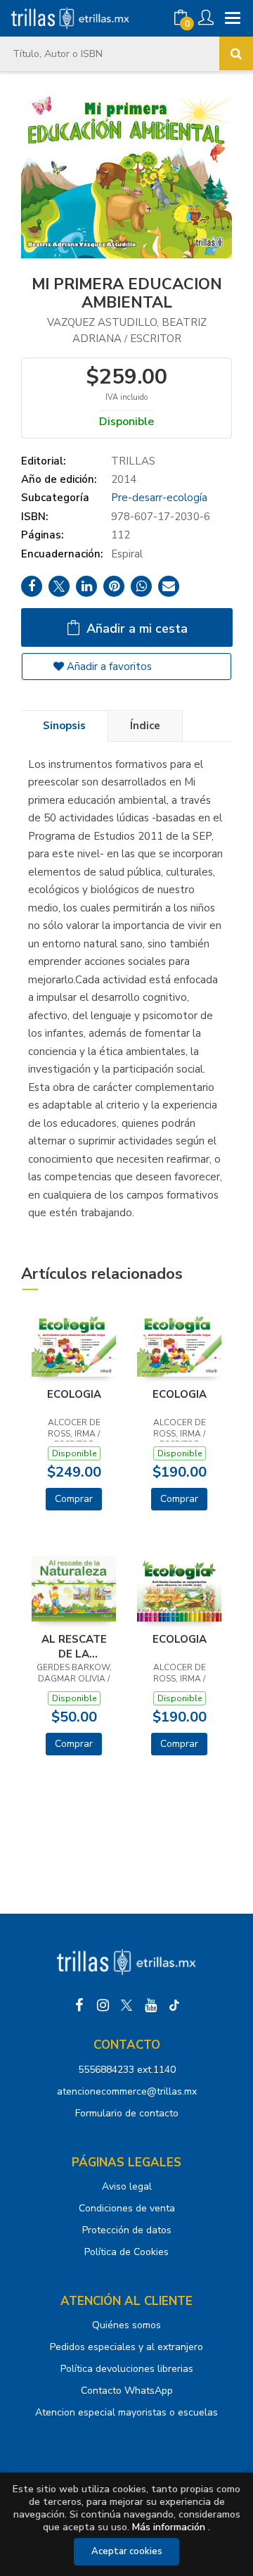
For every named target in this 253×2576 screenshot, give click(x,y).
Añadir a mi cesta (135, 629)
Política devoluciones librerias (127, 2369)
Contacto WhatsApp (127, 2391)
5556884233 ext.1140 (127, 2070)
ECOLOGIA (74, 1394)
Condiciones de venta (127, 2208)
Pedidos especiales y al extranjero (126, 2347)
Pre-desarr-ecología (159, 498)
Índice (145, 726)
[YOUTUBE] (150, 2005)
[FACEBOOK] (79, 2005)
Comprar (74, 1499)
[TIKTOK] (174, 2005)
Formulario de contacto (127, 2113)
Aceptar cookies (127, 2551)
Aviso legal (127, 2186)
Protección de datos (127, 2230)
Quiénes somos (126, 2325)
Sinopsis (64, 726)
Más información (169, 2527)
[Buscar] (236, 53)
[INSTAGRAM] (103, 2005)
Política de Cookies (126, 2252)
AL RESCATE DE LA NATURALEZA (74, 1646)
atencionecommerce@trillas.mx (127, 2091)
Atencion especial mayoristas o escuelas (126, 2412)
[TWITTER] (126, 2005)
